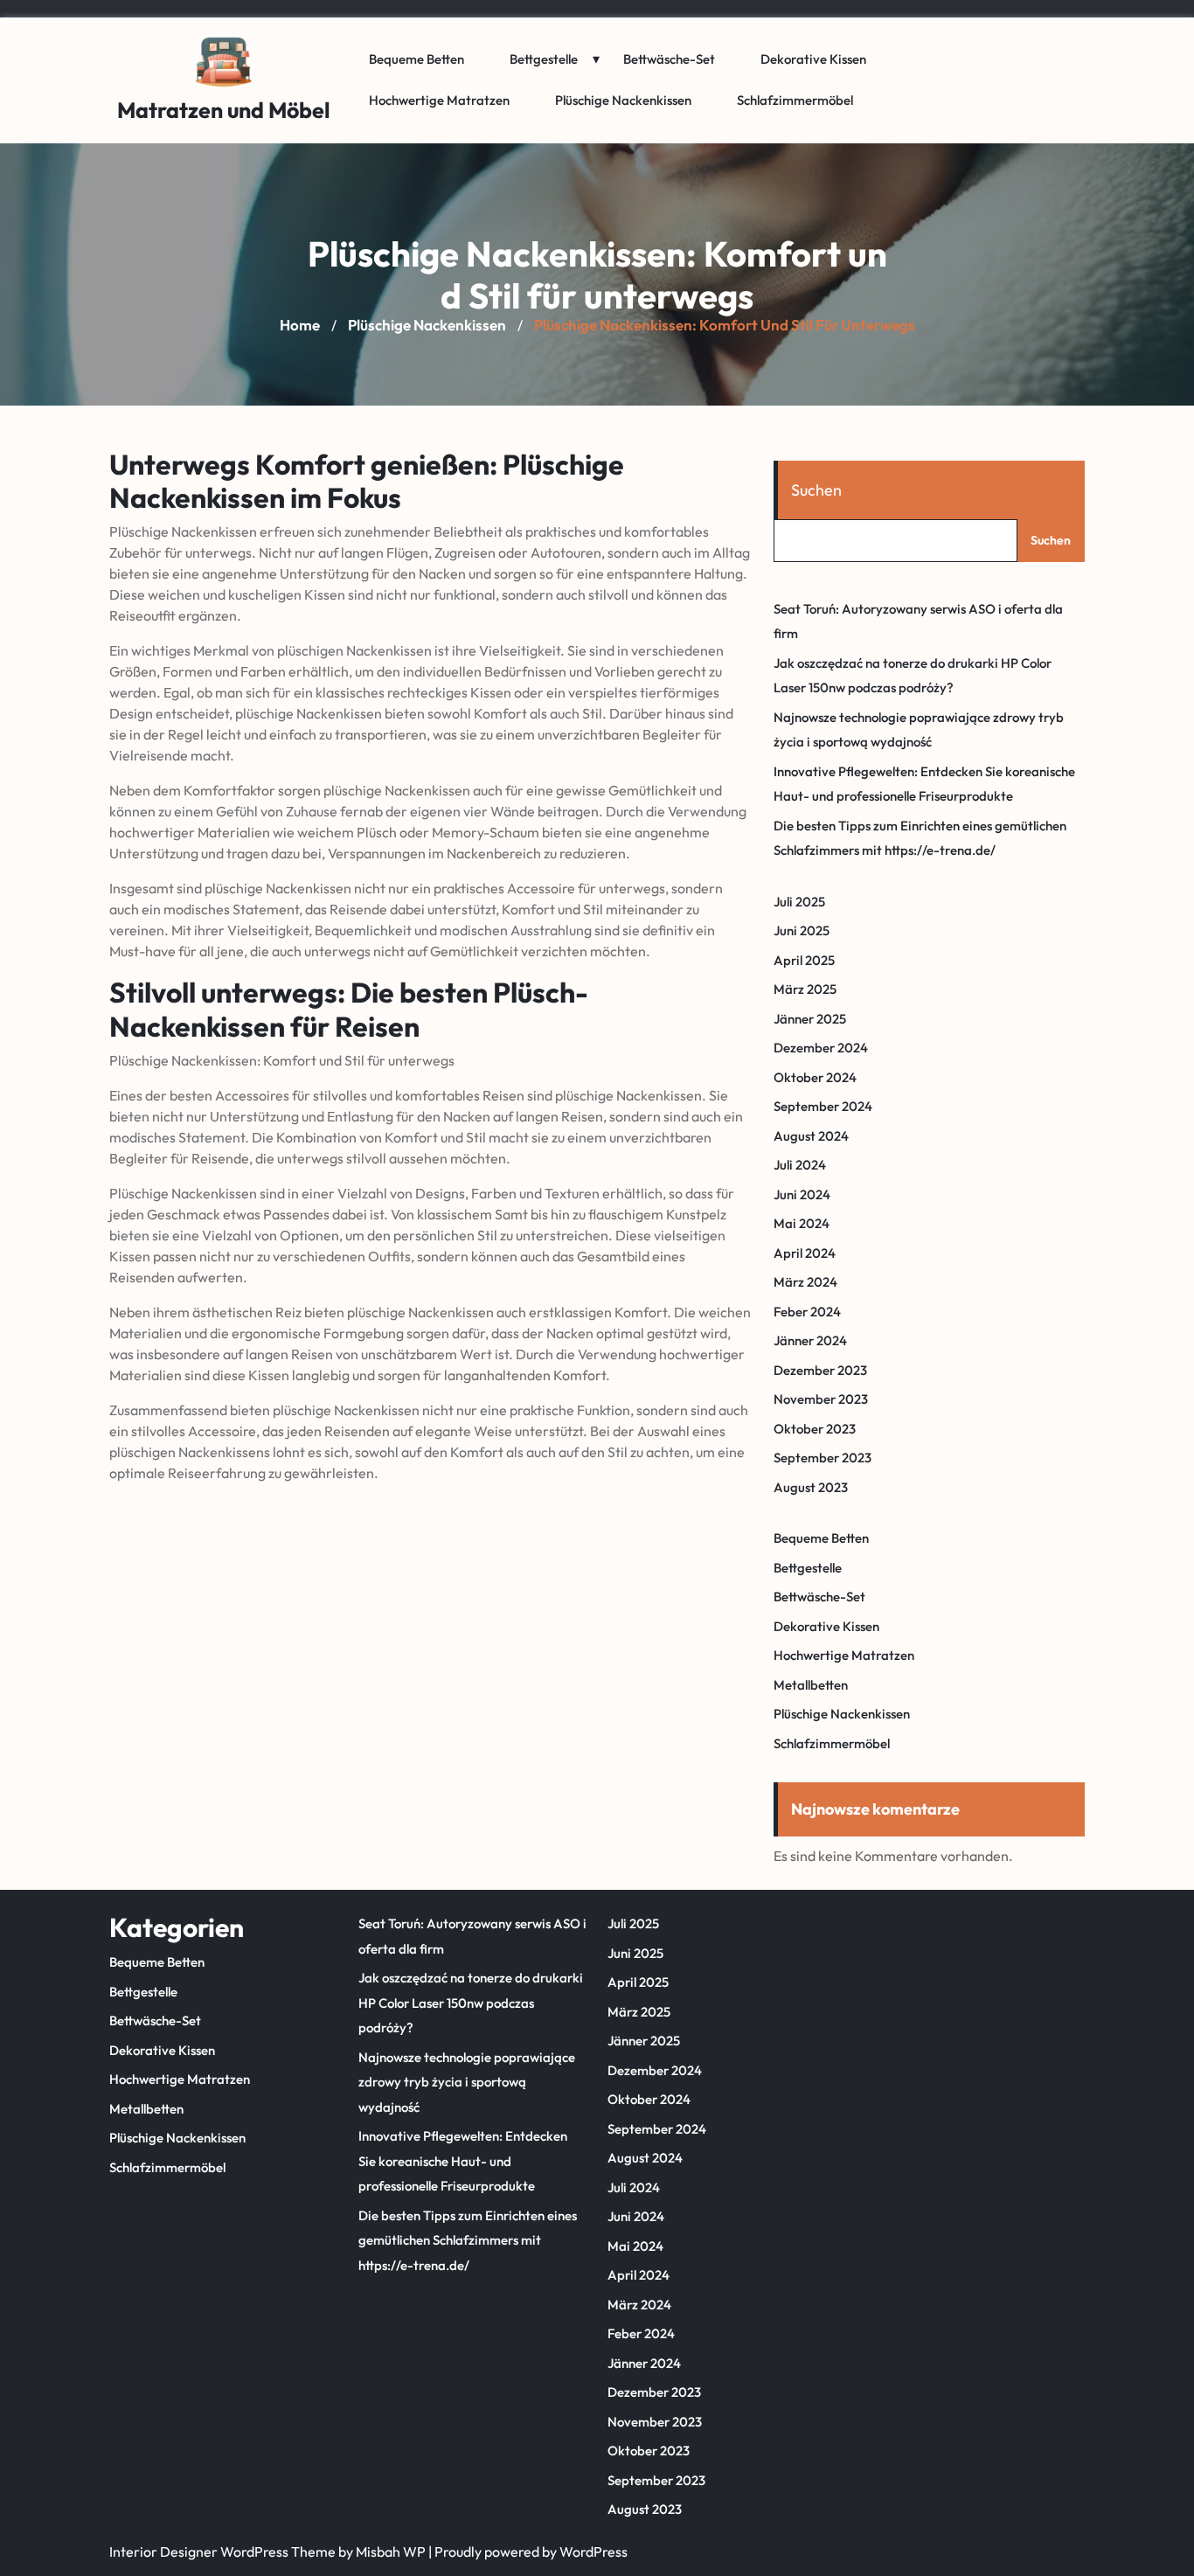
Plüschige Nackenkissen (623, 100)
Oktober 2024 (815, 1077)
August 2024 (811, 1136)
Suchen (816, 490)
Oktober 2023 (815, 1429)
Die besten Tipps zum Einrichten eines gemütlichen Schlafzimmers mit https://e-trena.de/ (468, 2240)
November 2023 (821, 1399)
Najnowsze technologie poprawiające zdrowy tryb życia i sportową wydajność (467, 2082)
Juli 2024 (800, 1165)
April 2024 (805, 1253)
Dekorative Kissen (813, 59)
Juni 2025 (802, 930)
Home (300, 325)
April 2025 (804, 960)
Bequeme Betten (417, 59)
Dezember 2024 (821, 1048)
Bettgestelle (544, 59)
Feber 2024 (807, 1312)
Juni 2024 (802, 1194)
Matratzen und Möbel (224, 110)
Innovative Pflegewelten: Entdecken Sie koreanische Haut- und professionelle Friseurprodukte (463, 2161)
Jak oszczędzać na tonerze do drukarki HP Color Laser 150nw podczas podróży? (471, 2003)
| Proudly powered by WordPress (528, 2552)
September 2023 (823, 1458)
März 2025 (805, 989)
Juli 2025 (799, 902)
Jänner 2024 (810, 1340)
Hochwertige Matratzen (439, 100)
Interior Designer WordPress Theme (222, 2552)
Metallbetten (811, 1685)
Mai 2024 (802, 1223)
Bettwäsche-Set (669, 59)
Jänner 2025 (810, 1019)
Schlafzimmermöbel (795, 100)
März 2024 (805, 1282)
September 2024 (823, 1106)
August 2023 (811, 1487)
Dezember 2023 (820, 1370)
